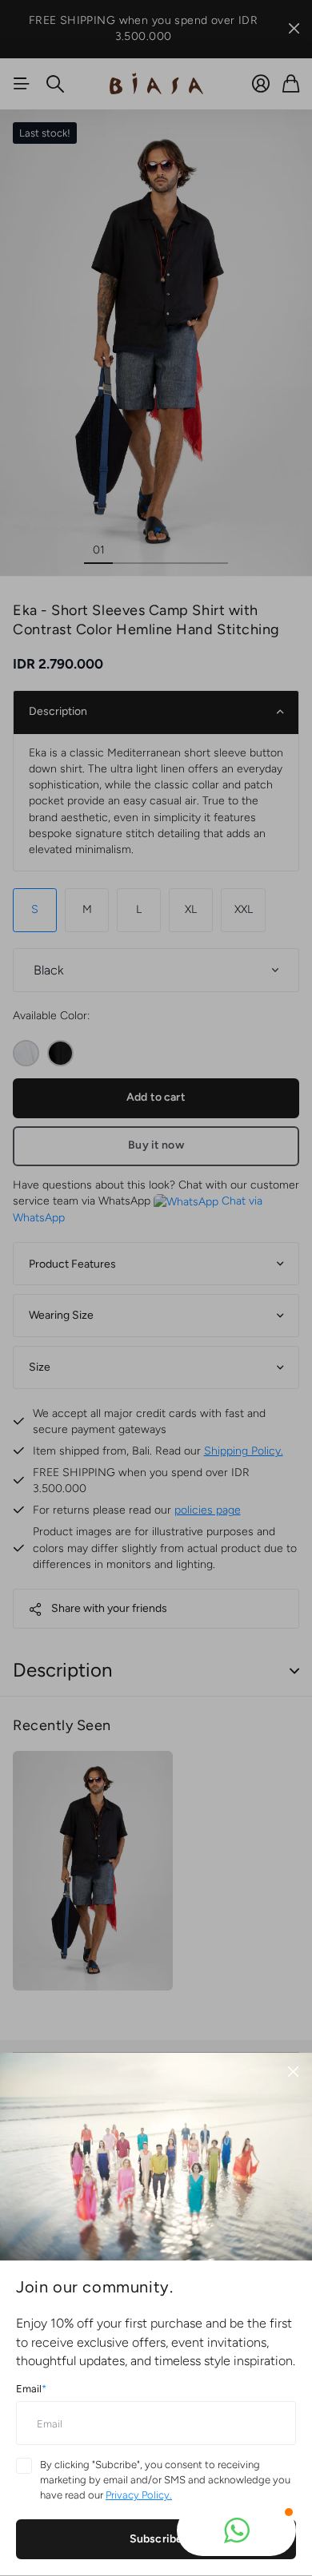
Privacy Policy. (139, 2495)
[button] (236, 2530)
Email (31, 2389)
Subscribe (156, 2539)
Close (293, 2072)
